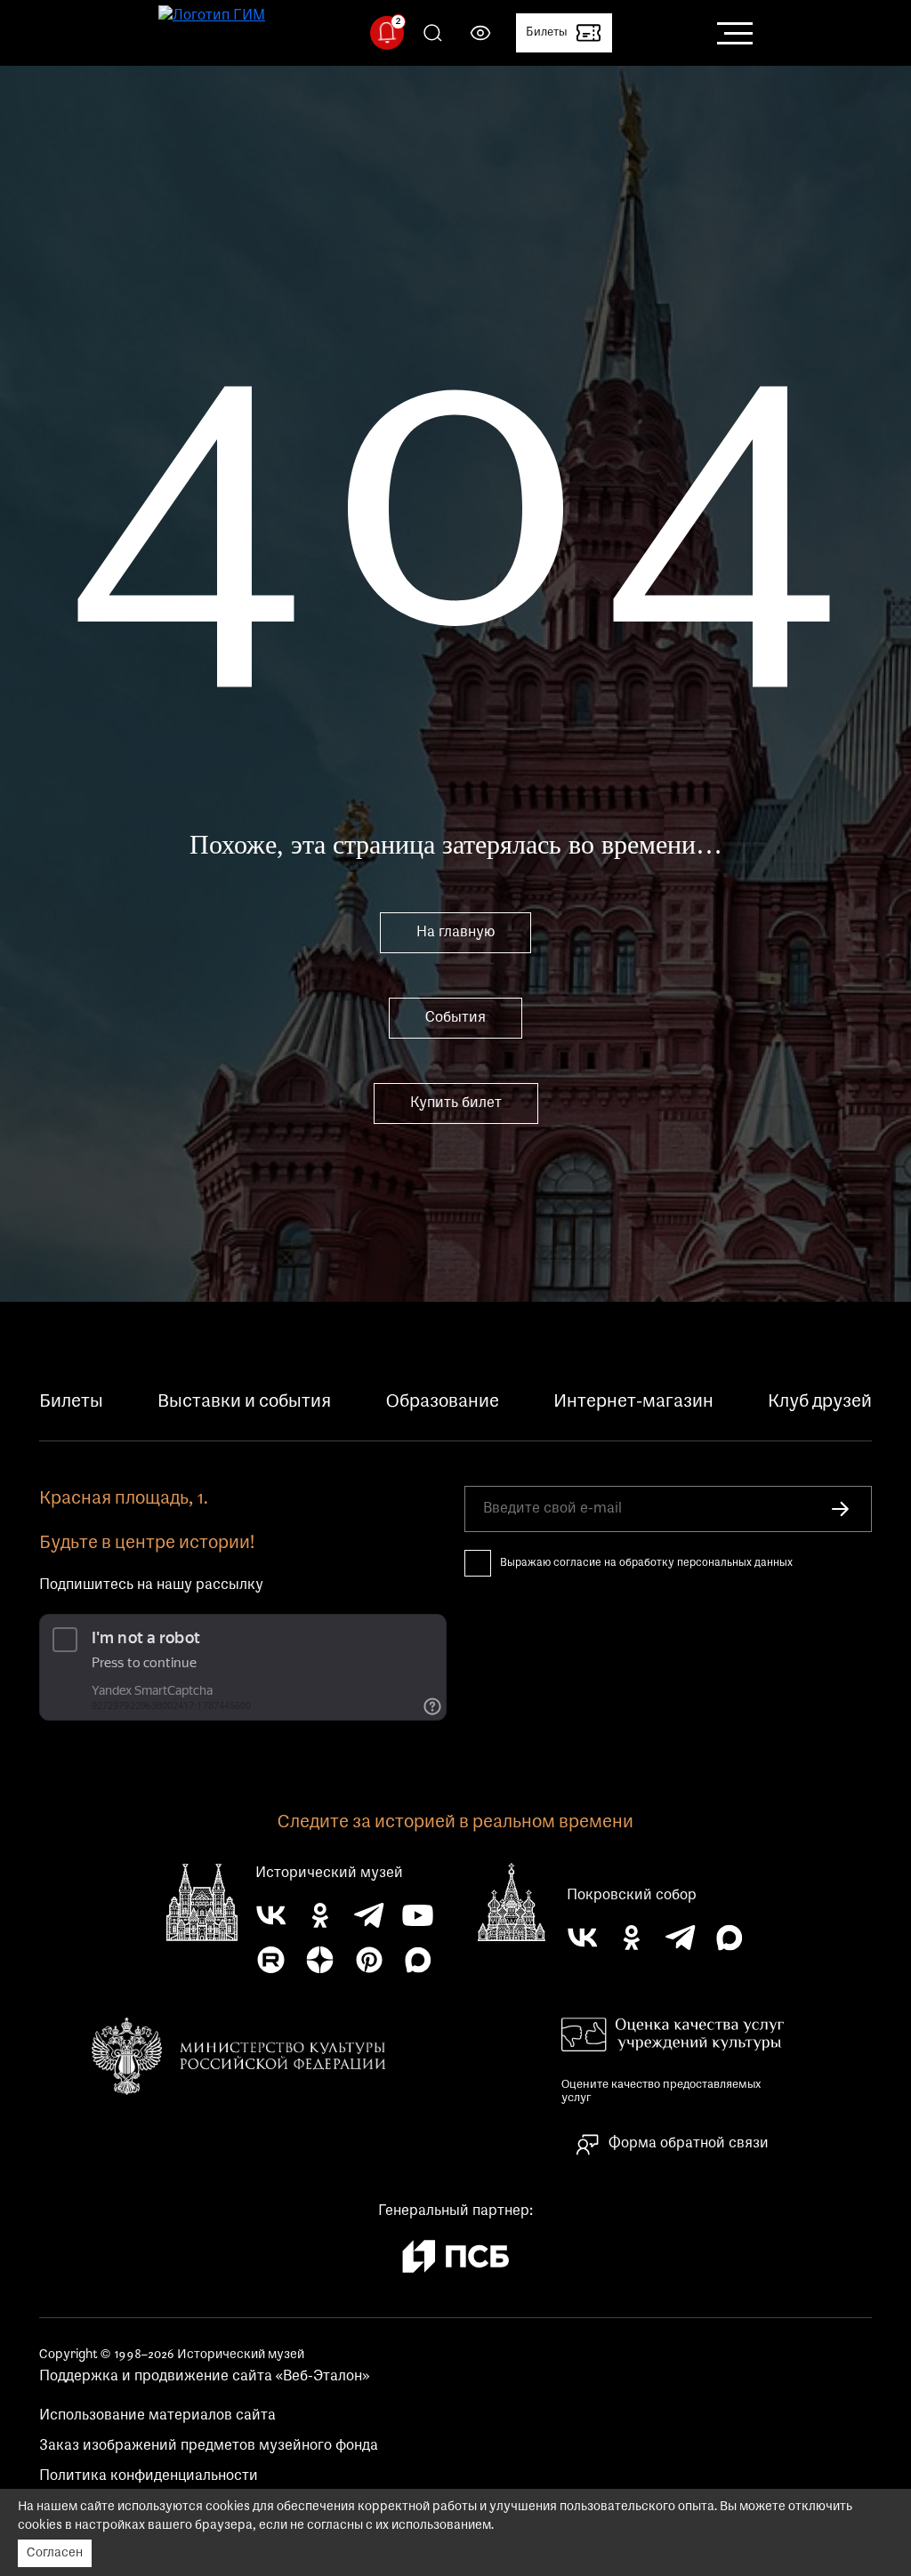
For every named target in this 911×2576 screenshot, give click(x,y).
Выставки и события (244, 1402)
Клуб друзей (820, 1402)
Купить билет (456, 1103)
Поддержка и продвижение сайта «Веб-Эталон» (204, 2377)
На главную (455, 933)
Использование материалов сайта (157, 2416)
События (455, 1018)
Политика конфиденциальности (149, 2476)
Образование (443, 1402)
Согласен (55, 2553)
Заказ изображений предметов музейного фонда (209, 2446)
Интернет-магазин (633, 1402)
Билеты (71, 1402)
